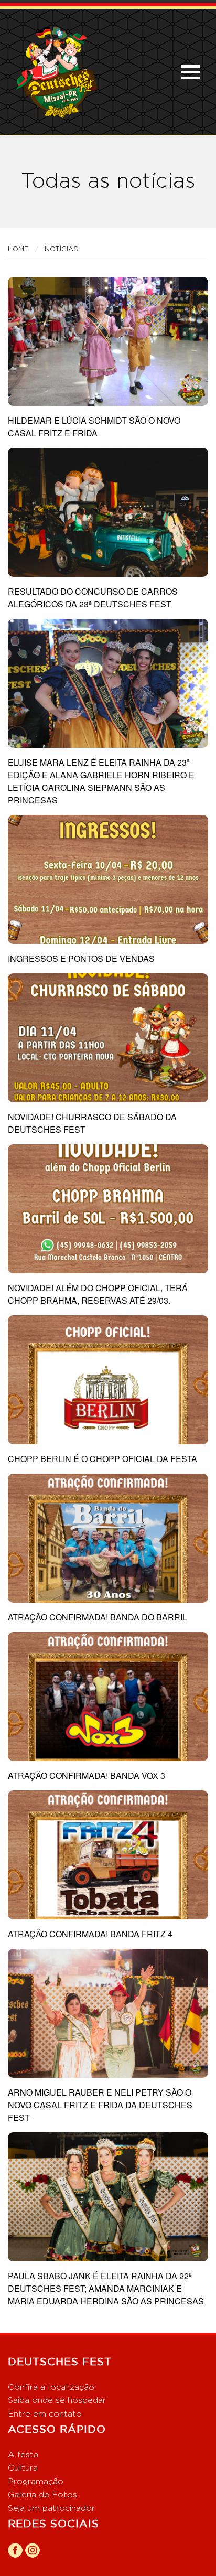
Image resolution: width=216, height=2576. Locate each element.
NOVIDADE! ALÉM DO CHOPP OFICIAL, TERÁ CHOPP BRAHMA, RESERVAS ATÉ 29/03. (98, 1294)
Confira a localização (51, 2387)
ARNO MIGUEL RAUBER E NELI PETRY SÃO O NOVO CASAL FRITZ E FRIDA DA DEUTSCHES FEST (100, 2105)
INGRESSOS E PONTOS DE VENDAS (81, 958)
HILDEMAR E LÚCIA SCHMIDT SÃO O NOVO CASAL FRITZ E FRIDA (94, 427)
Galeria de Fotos (42, 2495)
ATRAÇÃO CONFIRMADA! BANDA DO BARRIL (98, 1617)
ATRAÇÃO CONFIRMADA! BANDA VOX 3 (87, 1775)
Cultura (23, 2468)
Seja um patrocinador (51, 2508)
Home (18, 249)
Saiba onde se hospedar (57, 2400)
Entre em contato (45, 2414)
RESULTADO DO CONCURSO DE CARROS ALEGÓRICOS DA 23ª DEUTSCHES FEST (93, 598)
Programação (36, 2482)
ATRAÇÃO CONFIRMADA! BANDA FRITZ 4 (90, 1934)
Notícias (61, 249)
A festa (23, 2455)
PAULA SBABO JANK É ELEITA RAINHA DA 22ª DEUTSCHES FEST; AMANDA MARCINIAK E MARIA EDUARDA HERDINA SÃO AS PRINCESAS (106, 2288)
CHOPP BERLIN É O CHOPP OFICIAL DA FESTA (102, 1459)
